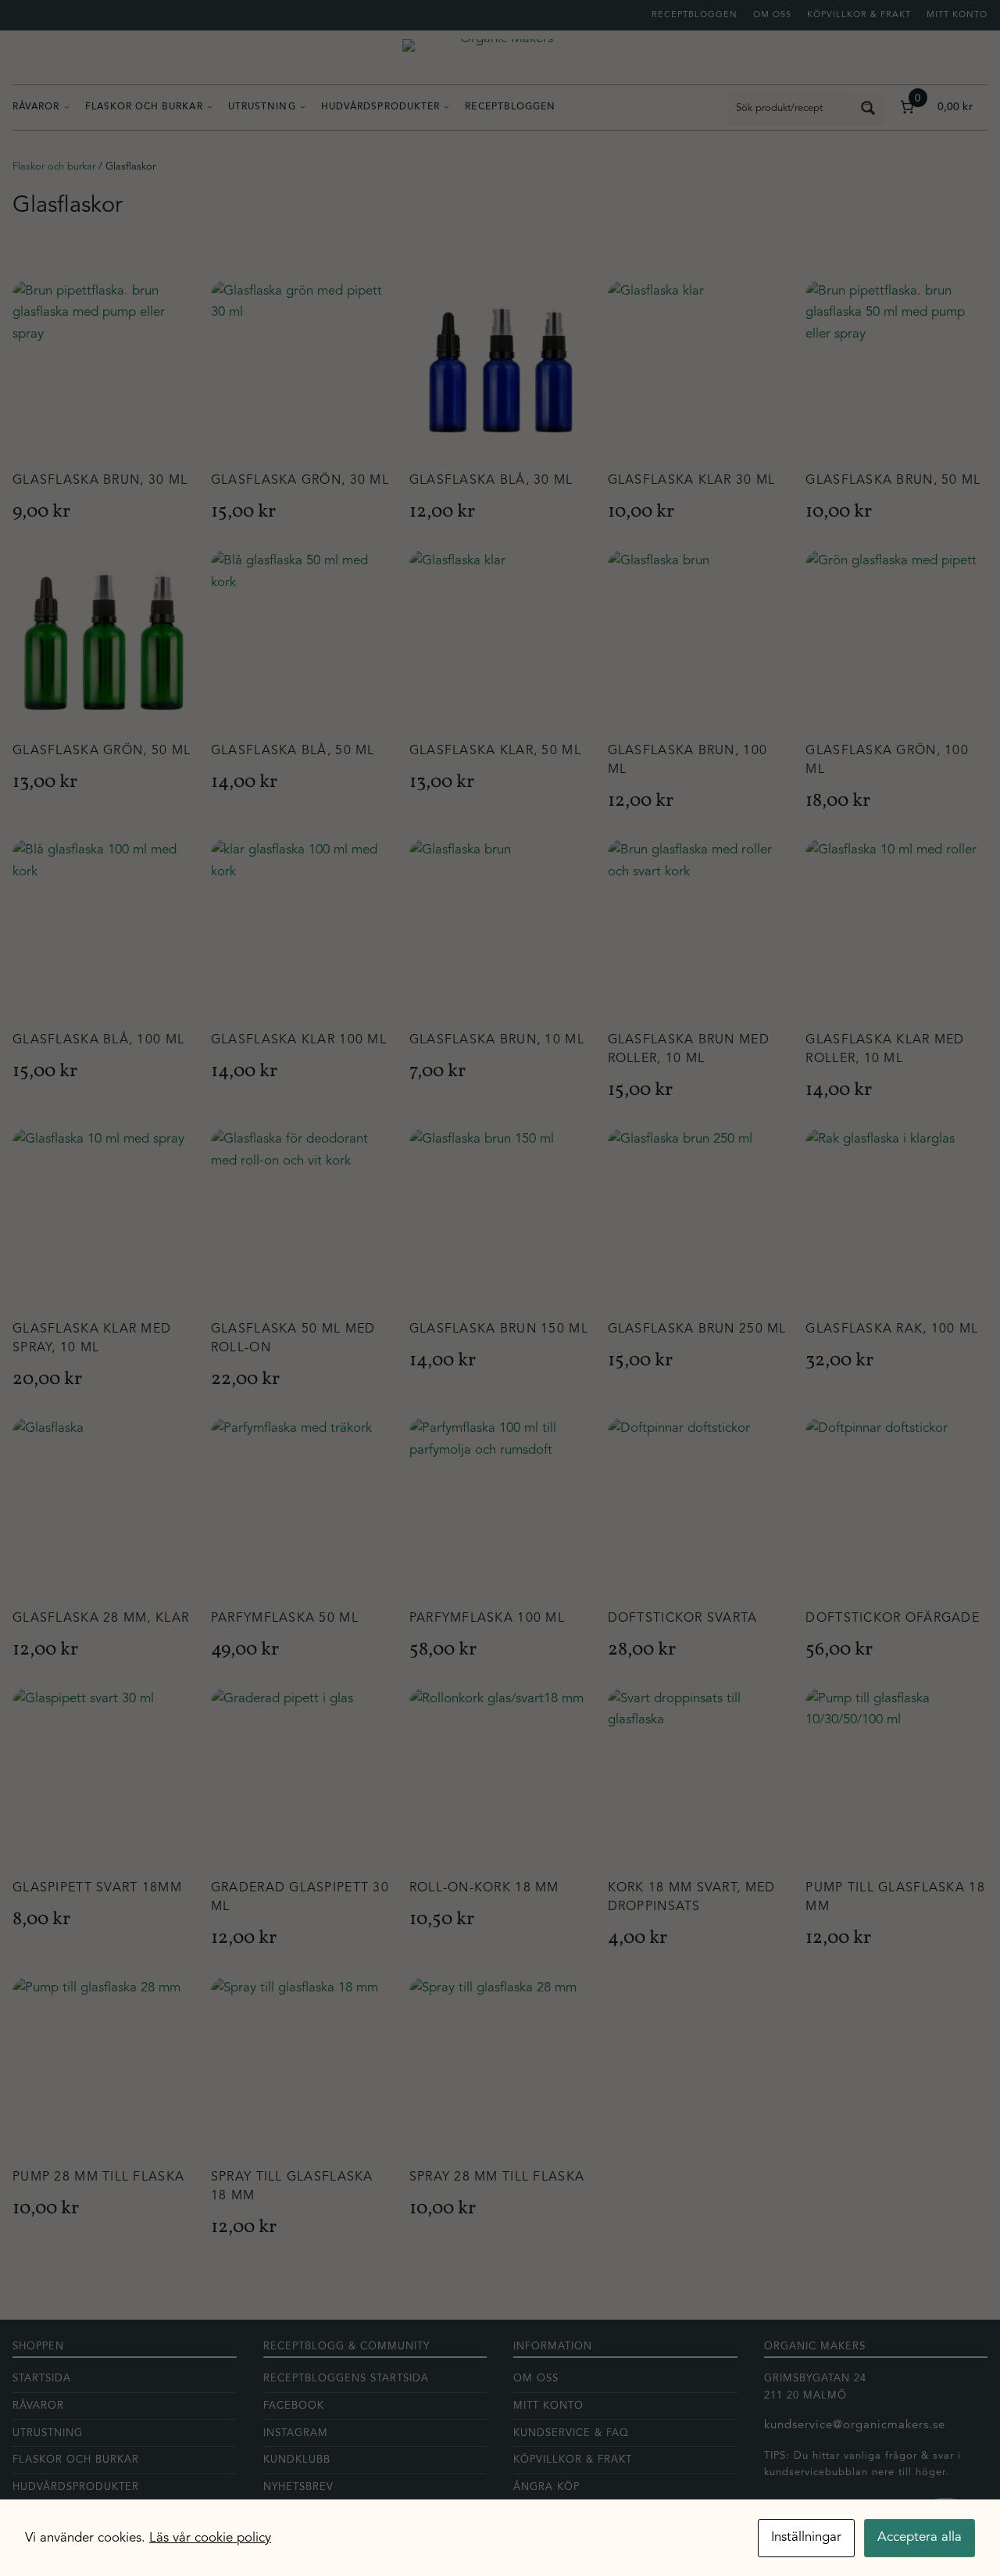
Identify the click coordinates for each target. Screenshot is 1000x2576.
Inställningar (806, 2537)
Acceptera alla (920, 2537)
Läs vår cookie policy (210, 2538)
